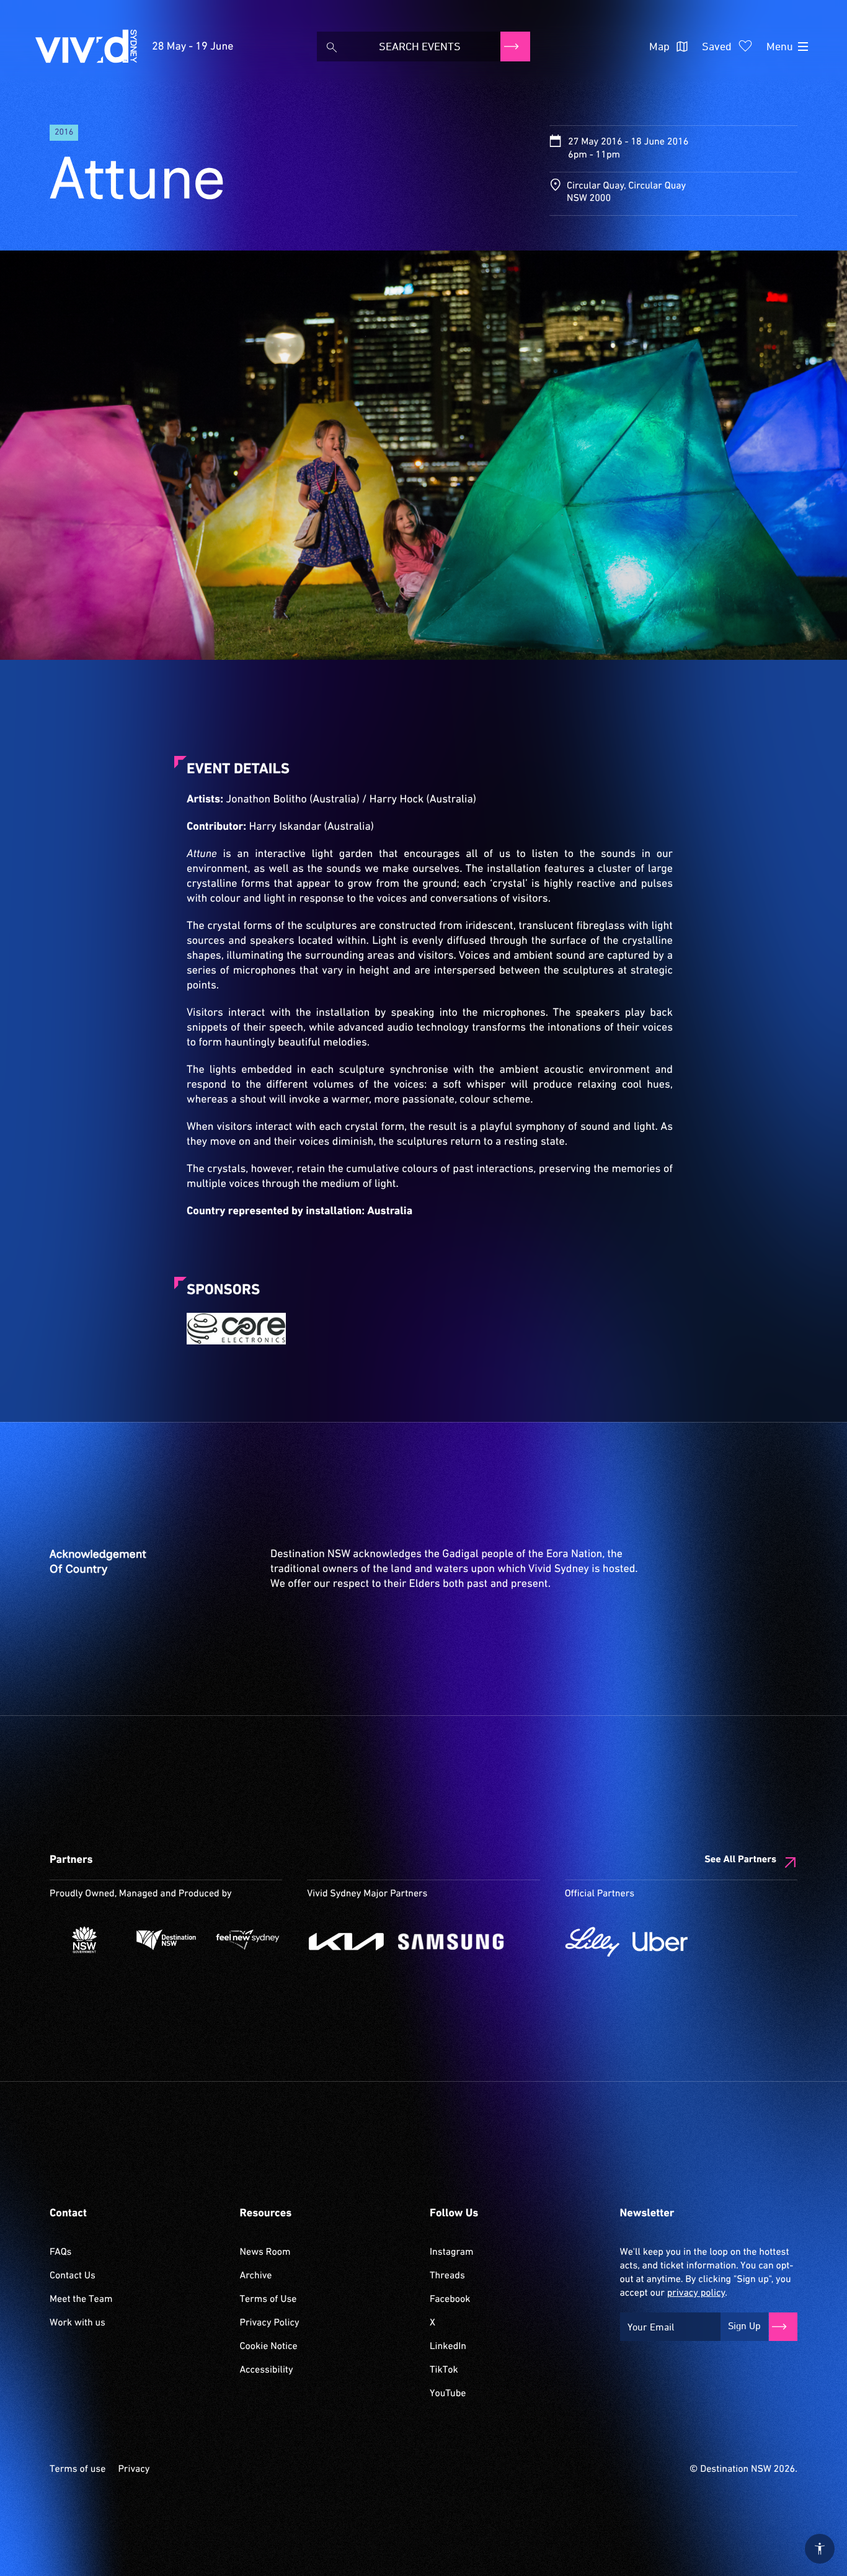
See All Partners (740, 1860)
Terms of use (78, 2469)
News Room (265, 2252)
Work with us (78, 2323)
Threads (447, 2276)
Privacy (134, 2469)
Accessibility (267, 2370)
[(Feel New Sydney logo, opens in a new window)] (248, 1940)
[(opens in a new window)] (236, 1329)
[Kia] (346, 1942)
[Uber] (660, 1942)
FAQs (60, 2252)
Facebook (450, 2299)
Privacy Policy (270, 2323)
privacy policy (696, 2293)
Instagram (451, 2252)
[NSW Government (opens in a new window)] (84, 1940)
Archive (256, 2276)
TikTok (444, 2370)
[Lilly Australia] (592, 1942)
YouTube (448, 2394)
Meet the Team (81, 2299)
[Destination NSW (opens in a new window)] (166, 1940)
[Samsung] (451, 1942)
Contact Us (73, 2276)
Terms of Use (268, 2299)
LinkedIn (448, 2347)
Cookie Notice (269, 2347)
